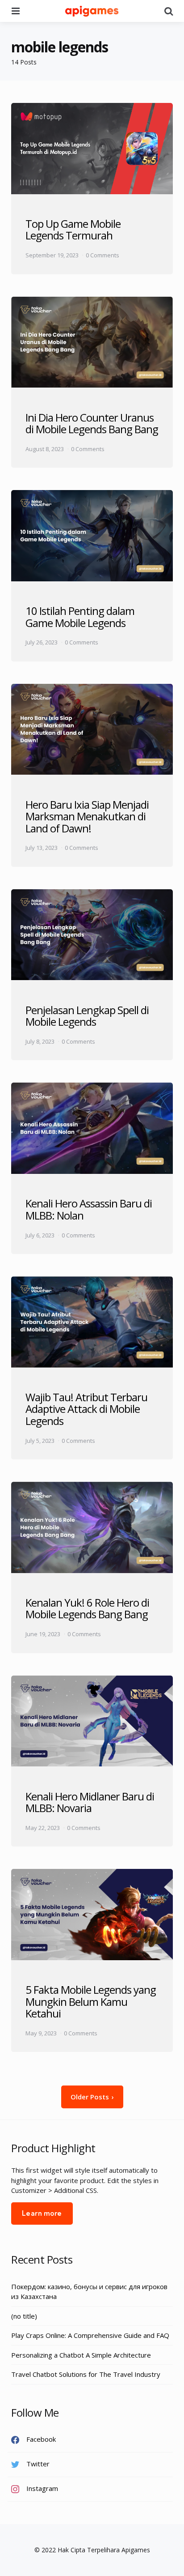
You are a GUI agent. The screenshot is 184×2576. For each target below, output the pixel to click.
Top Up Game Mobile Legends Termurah (73, 229)
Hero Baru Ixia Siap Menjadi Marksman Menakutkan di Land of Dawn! (87, 816)
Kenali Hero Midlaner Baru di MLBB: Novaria (90, 1802)
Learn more (42, 2213)
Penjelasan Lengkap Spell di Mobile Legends (87, 1016)
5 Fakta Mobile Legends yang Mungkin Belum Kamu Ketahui (91, 2001)
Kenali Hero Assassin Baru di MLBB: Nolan (89, 1209)
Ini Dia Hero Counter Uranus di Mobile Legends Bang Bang (92, 423)
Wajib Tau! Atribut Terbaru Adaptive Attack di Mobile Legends (86, 1409)
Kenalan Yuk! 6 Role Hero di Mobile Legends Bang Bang (87, 1608)
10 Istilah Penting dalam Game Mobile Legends (80, 616)
